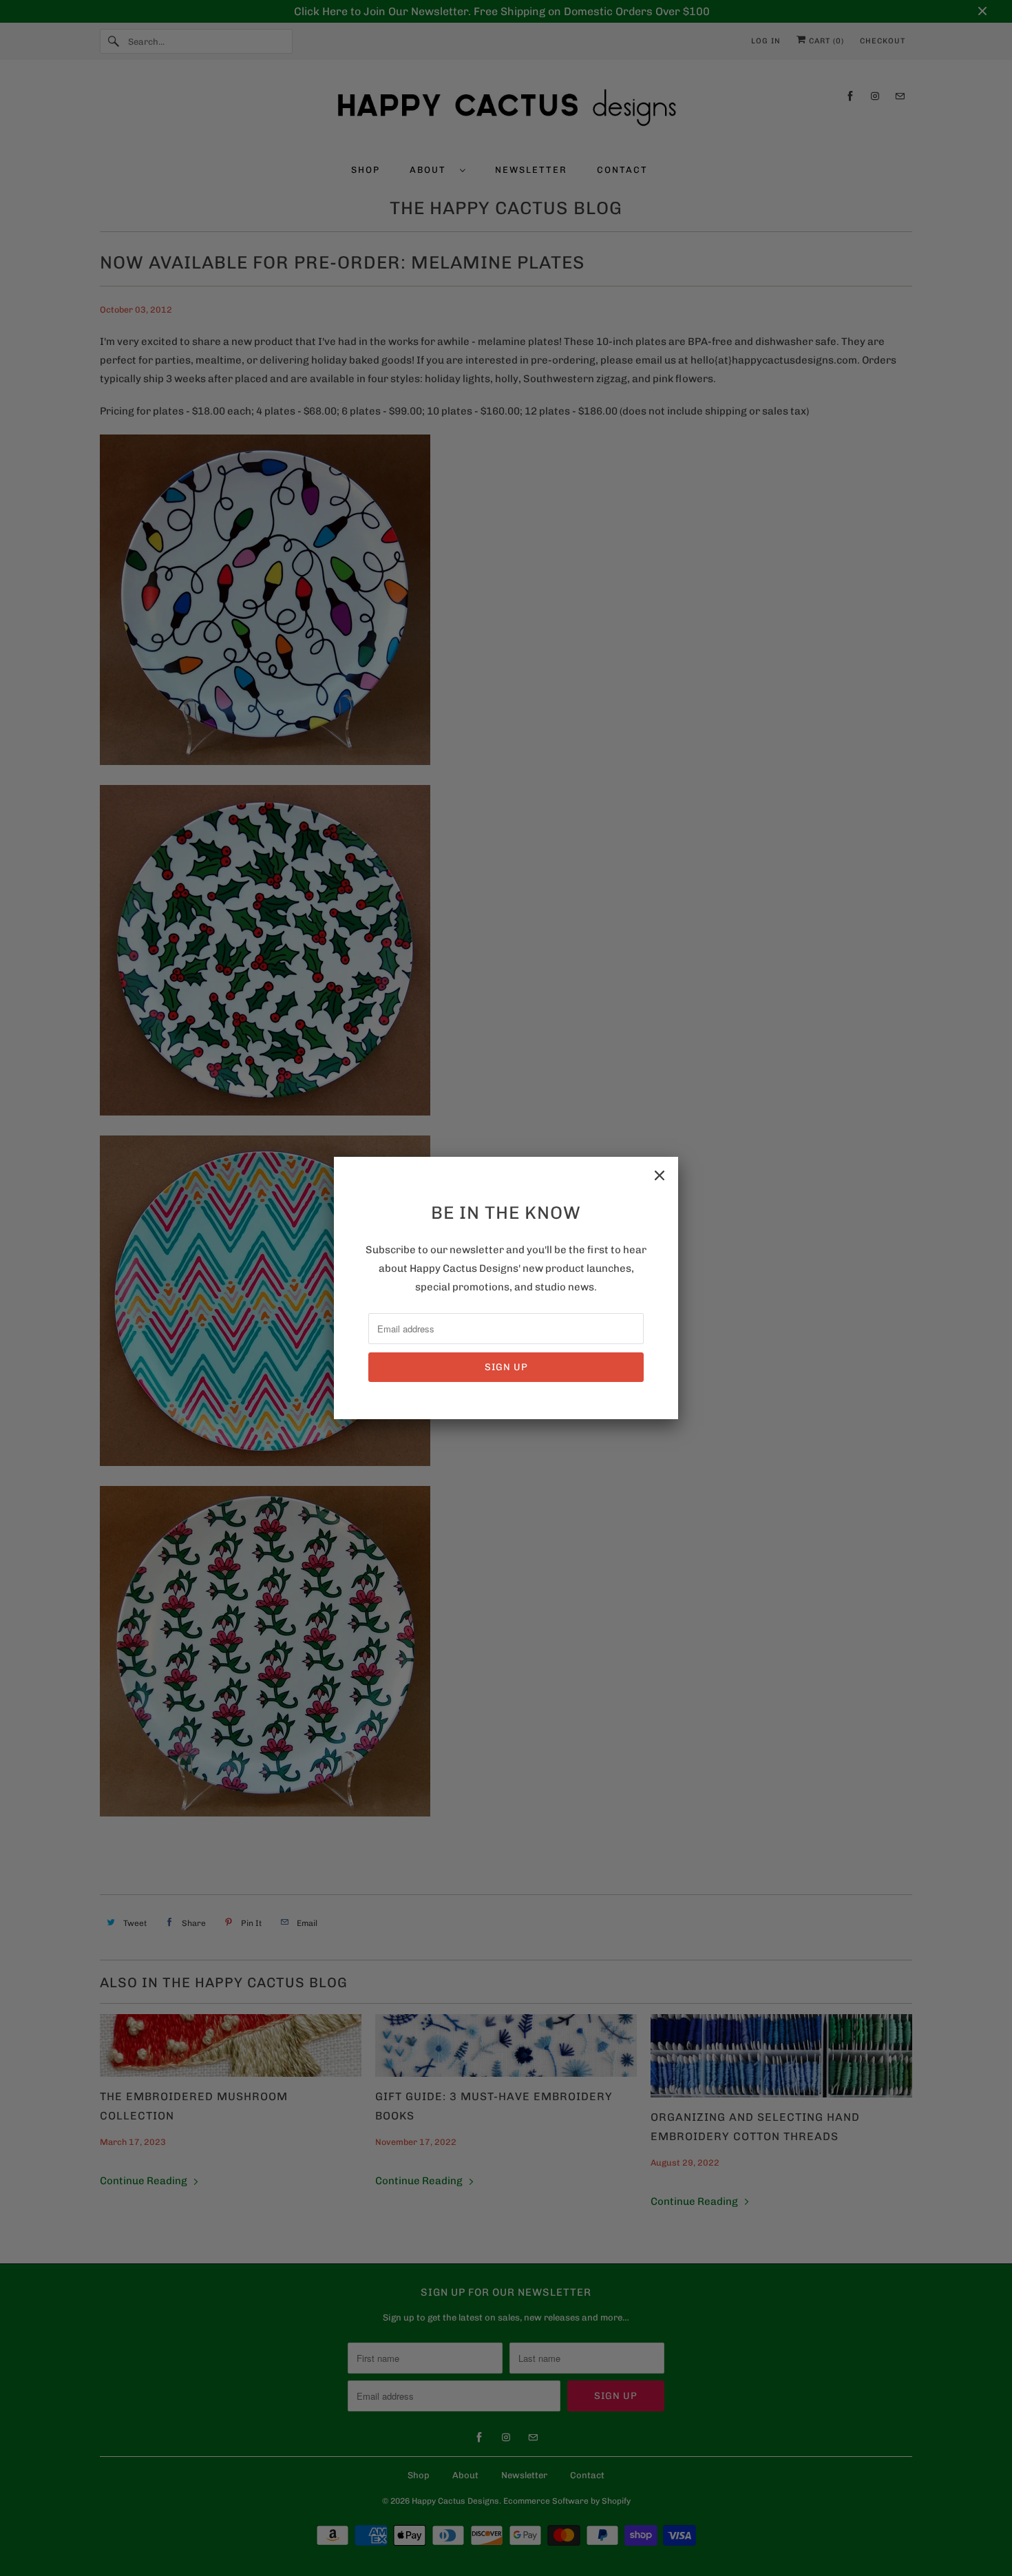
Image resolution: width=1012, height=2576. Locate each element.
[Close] (660, 1175)
